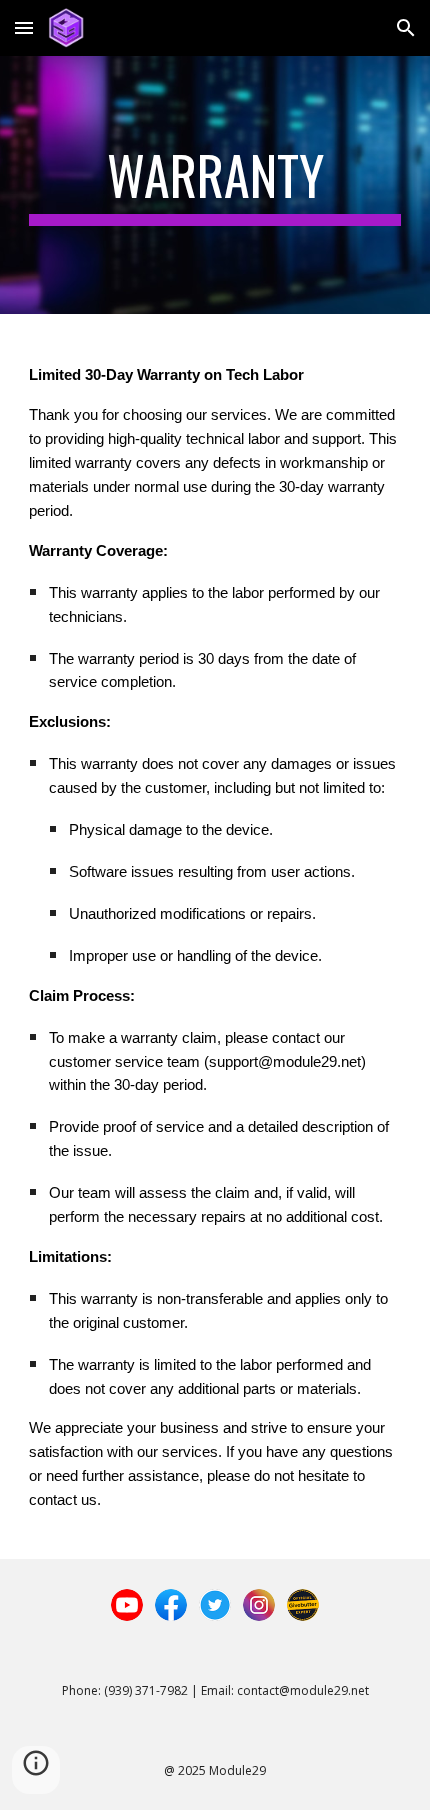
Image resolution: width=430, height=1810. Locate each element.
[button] (24, 27)
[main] (215, 185)
